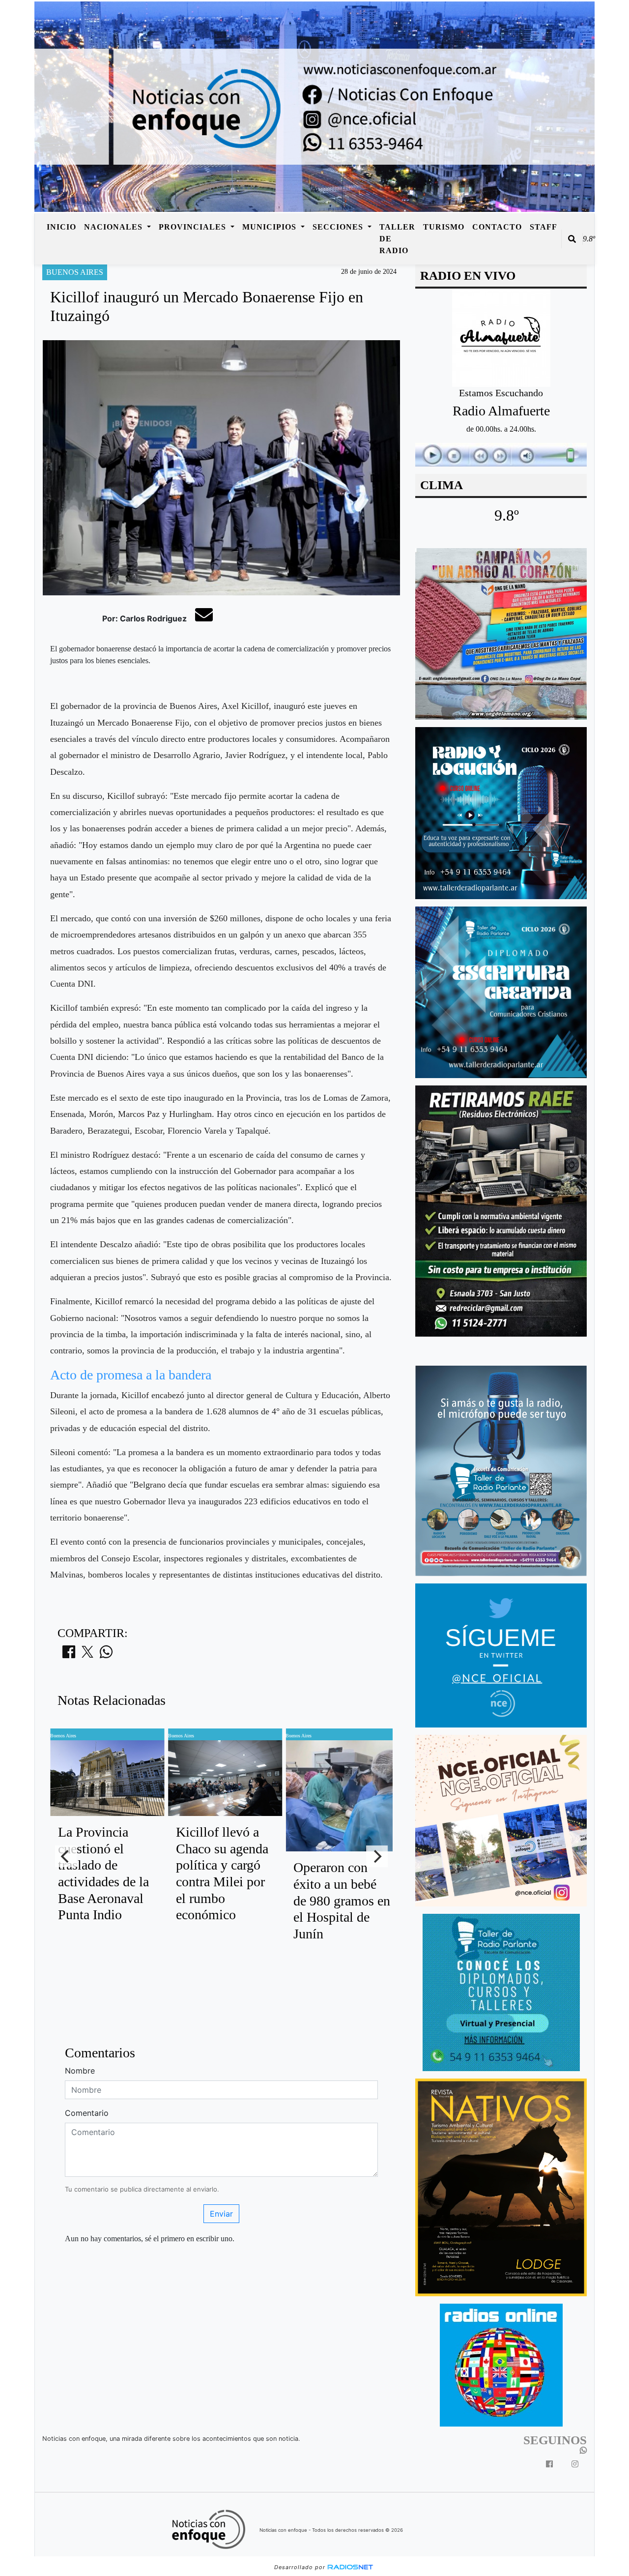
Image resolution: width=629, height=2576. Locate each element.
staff (543, 227)
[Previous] (66, 1856)
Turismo (444, 227)
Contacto (497, 227)
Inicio (61, 227)
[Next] (377, 1856)
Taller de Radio (397, 239)
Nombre (80, 2071)
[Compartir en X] (87, 1655)
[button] (572, 239)
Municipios (271, 227)
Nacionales (114, 227)
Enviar (221, 2214)
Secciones (339, 227)
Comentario (87, 2113)
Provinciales (194, 227)
